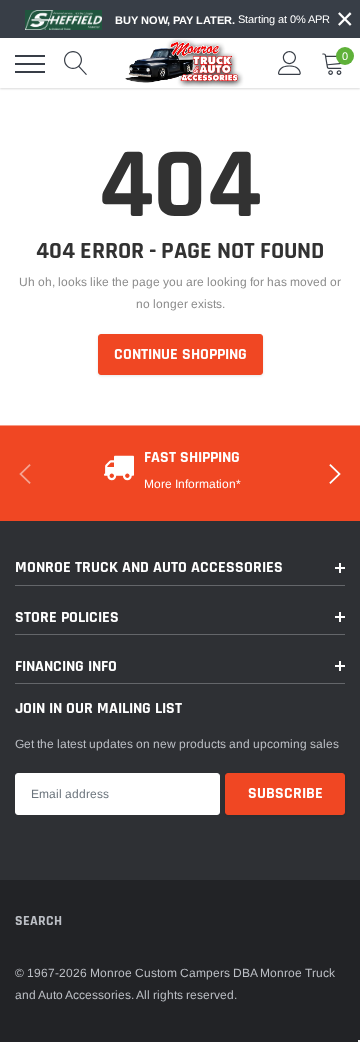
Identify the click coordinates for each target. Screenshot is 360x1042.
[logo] (185, 63)
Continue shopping (180, 354)
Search (38, 921)
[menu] (30, 64)
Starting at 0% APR (222, 19)
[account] (290, 64)
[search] (76, 64)
